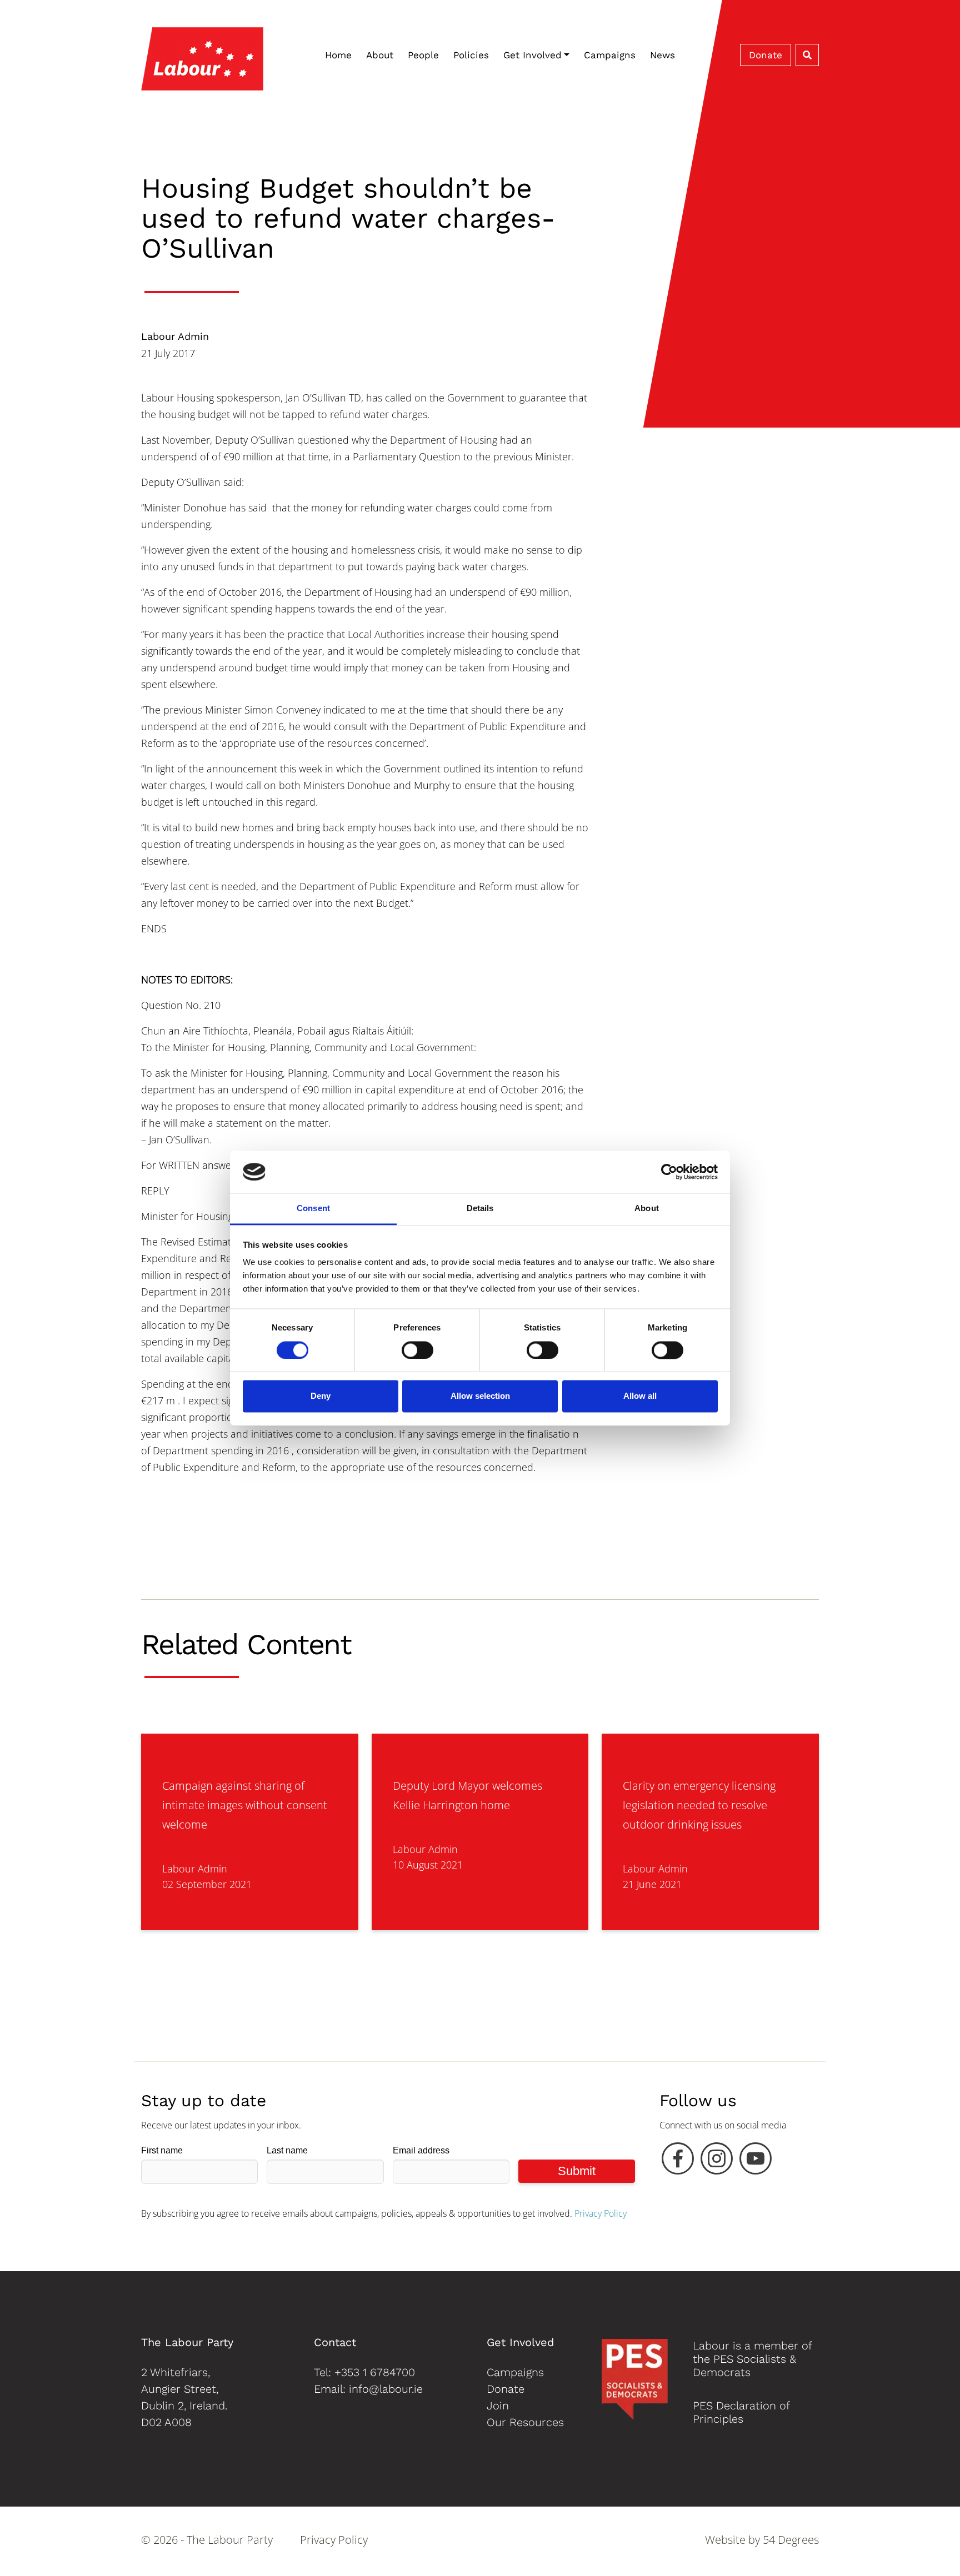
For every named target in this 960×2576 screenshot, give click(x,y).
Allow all (640, 1396)
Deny (321, 1396)
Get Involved (532, 55)
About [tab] (647, 1209)
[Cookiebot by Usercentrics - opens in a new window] (669, 1172)
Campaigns (610, 55)
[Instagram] (717, 2161)
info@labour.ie (386, 2389)
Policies (471, 55)
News (662, 55)
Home (338, 55)
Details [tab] (480, 1209)
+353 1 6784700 (375, 2372)
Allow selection (480, 1396)
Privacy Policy (601, 2213)
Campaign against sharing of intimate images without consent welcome (245, 1805)
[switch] (417, 1350)
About (380, 55)
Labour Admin (175, 336)
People (423, 55)
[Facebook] (678, 2161)
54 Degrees (791, 2540)
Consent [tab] (313, 1209)
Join (498, 2406)
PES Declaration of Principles (741, 2412)
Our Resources (525, 2422)
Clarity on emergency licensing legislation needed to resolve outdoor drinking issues (699, 1805)
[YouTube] (756, 2161)
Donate (766, 55)
